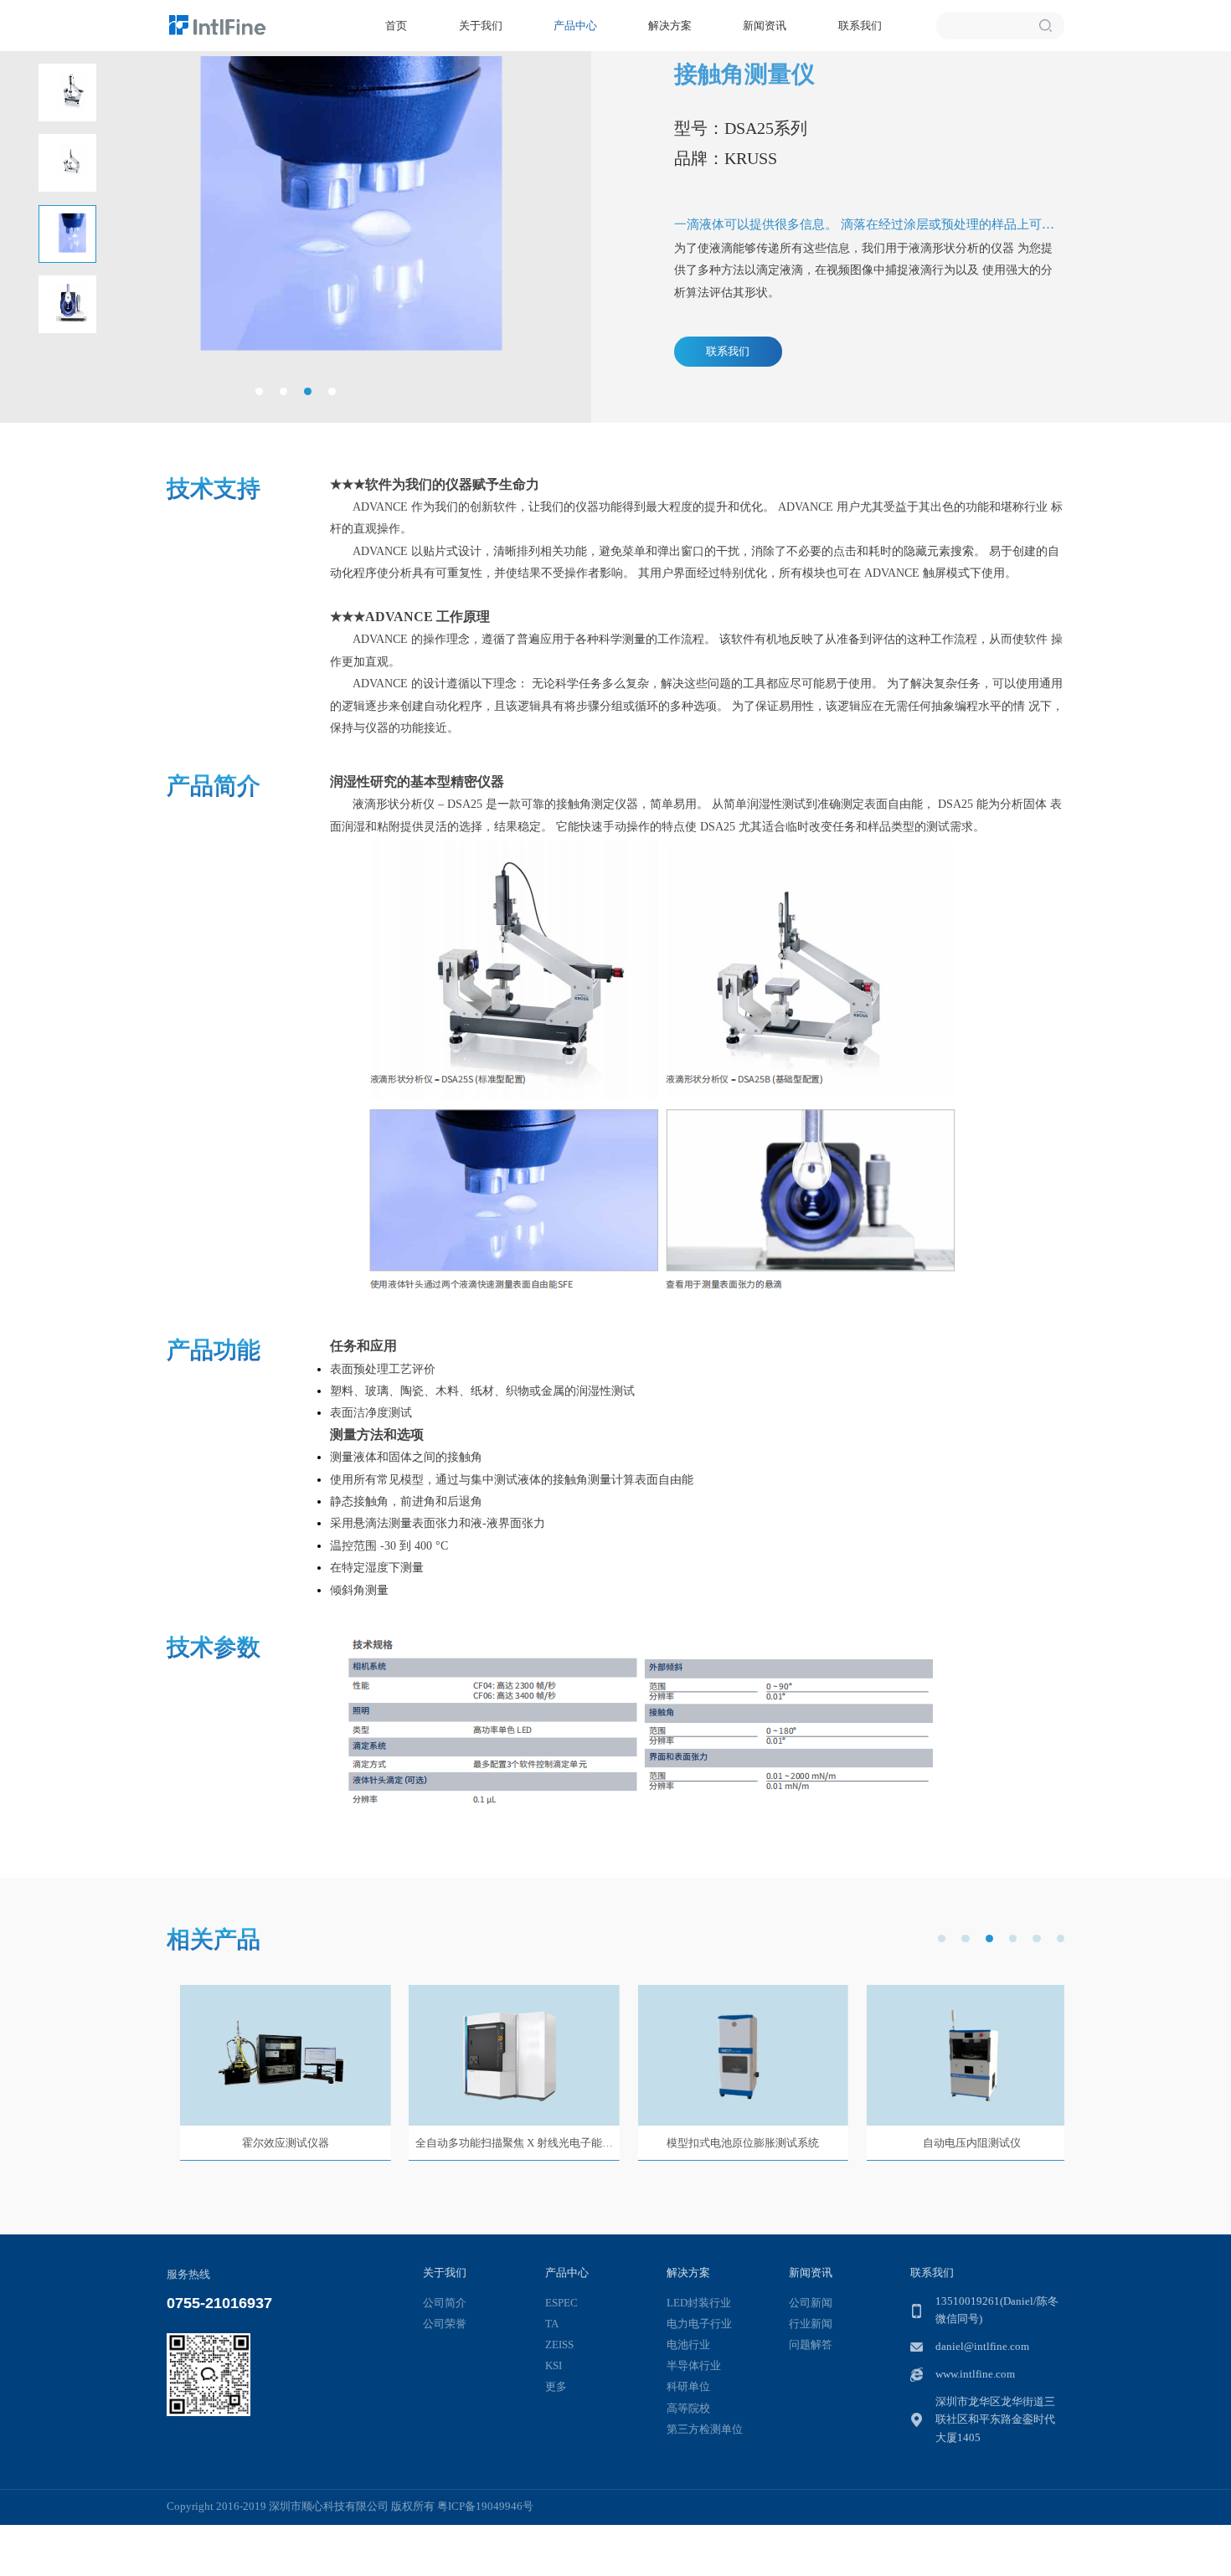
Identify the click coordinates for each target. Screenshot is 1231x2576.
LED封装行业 (699, 2303)
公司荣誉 (445, 2324)
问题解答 (811, 2345)
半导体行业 (694, 2366)
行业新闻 (811, 2324)
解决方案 (670, 26)
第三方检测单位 (705, 2429)
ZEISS (559, 2345)
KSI (554, 2366)
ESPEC (561, 2303)
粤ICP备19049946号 (485, 2507)
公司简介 (445, 2303)
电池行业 (688, 2345)
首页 (396, 26)
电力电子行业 (699, 2324)
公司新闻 (811, 2303)
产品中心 (575, 26)
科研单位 (688, 2387)
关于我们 (481, 26)
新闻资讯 (765, 26)
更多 (556, 2387)
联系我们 (860, 26)
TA (552, 2324)
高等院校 (688, 2409)
